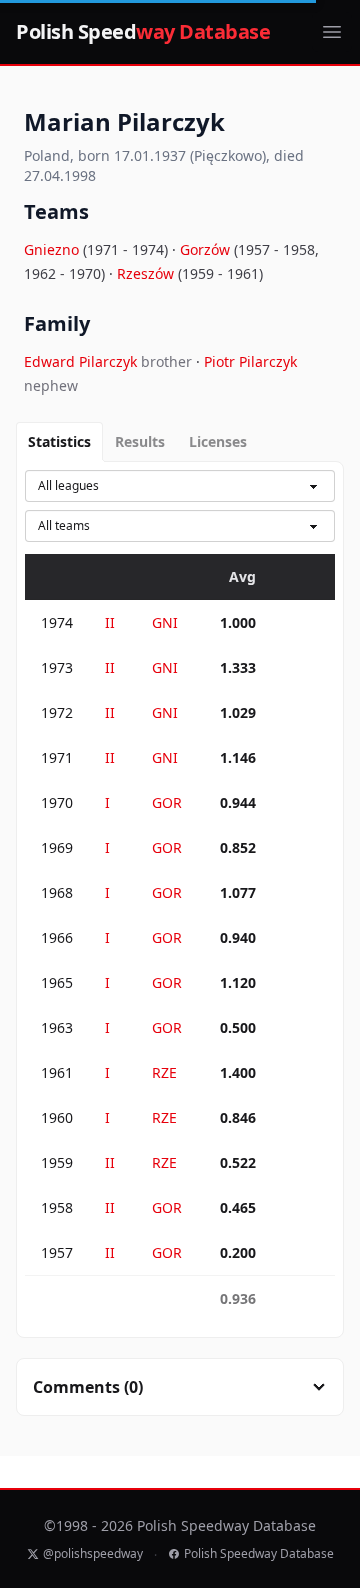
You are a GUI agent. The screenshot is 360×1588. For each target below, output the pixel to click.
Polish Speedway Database (259, 1554)
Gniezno (53, 249)
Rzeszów (147, 273)
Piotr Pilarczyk (250, 361)
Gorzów (207, 249)
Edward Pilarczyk (82, 361)
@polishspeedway (93, 1554)
